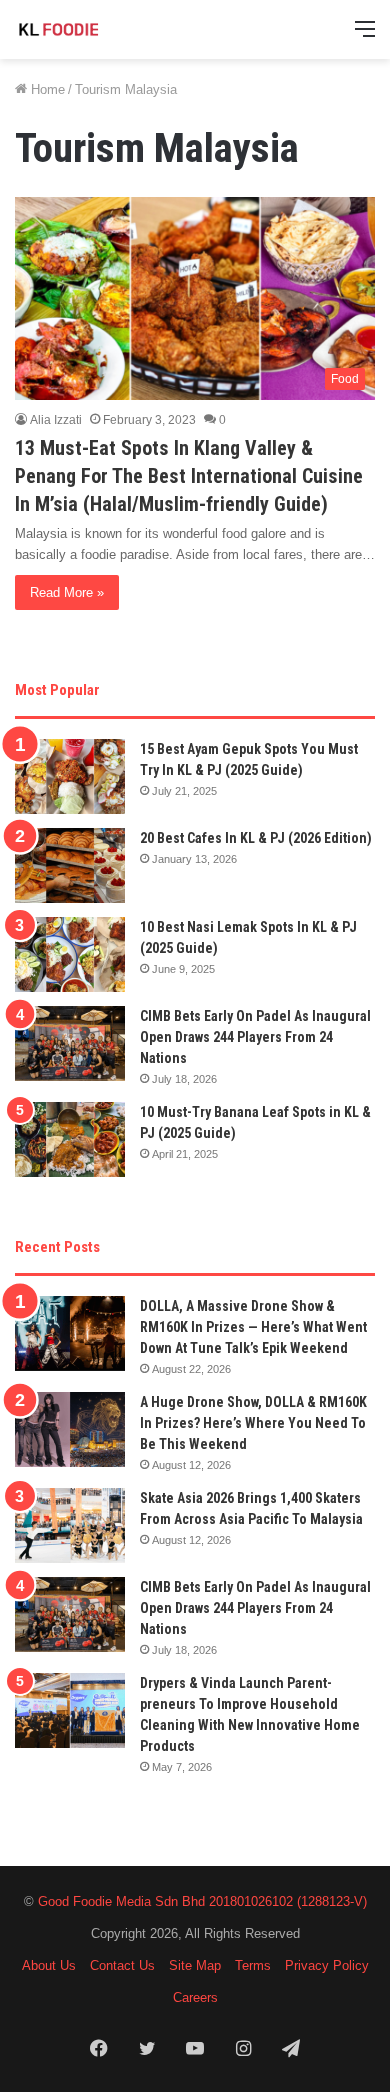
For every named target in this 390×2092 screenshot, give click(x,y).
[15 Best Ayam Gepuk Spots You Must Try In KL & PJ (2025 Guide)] (70, 776)
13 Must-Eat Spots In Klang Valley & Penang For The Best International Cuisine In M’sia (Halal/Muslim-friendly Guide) (189, 476)
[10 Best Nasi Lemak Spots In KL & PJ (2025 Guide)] (70, 954)
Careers (195, 1997)
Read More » (67, 592)
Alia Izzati (56, 420)
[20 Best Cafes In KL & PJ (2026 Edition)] (70, 865)
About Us (49, 1965)
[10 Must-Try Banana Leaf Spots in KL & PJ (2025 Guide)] (70, 1139)
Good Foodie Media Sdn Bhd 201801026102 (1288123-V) (202, 1901)
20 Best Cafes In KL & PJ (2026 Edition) (256, 838)
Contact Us (122, 1965)
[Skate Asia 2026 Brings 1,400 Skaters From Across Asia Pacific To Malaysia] (70, 1525)
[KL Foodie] (95, 29)
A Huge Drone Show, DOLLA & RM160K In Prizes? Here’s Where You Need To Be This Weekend (253, 1423)
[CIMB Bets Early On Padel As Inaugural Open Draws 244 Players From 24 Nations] (70, 1043)
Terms (253, 1965)
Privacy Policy (327, 1965)
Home (46, 89)
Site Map (195, 1965)
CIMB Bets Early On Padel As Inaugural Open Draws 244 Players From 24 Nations (255, 1037)
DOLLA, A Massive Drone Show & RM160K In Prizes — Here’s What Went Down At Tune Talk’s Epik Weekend (253, 1327)
